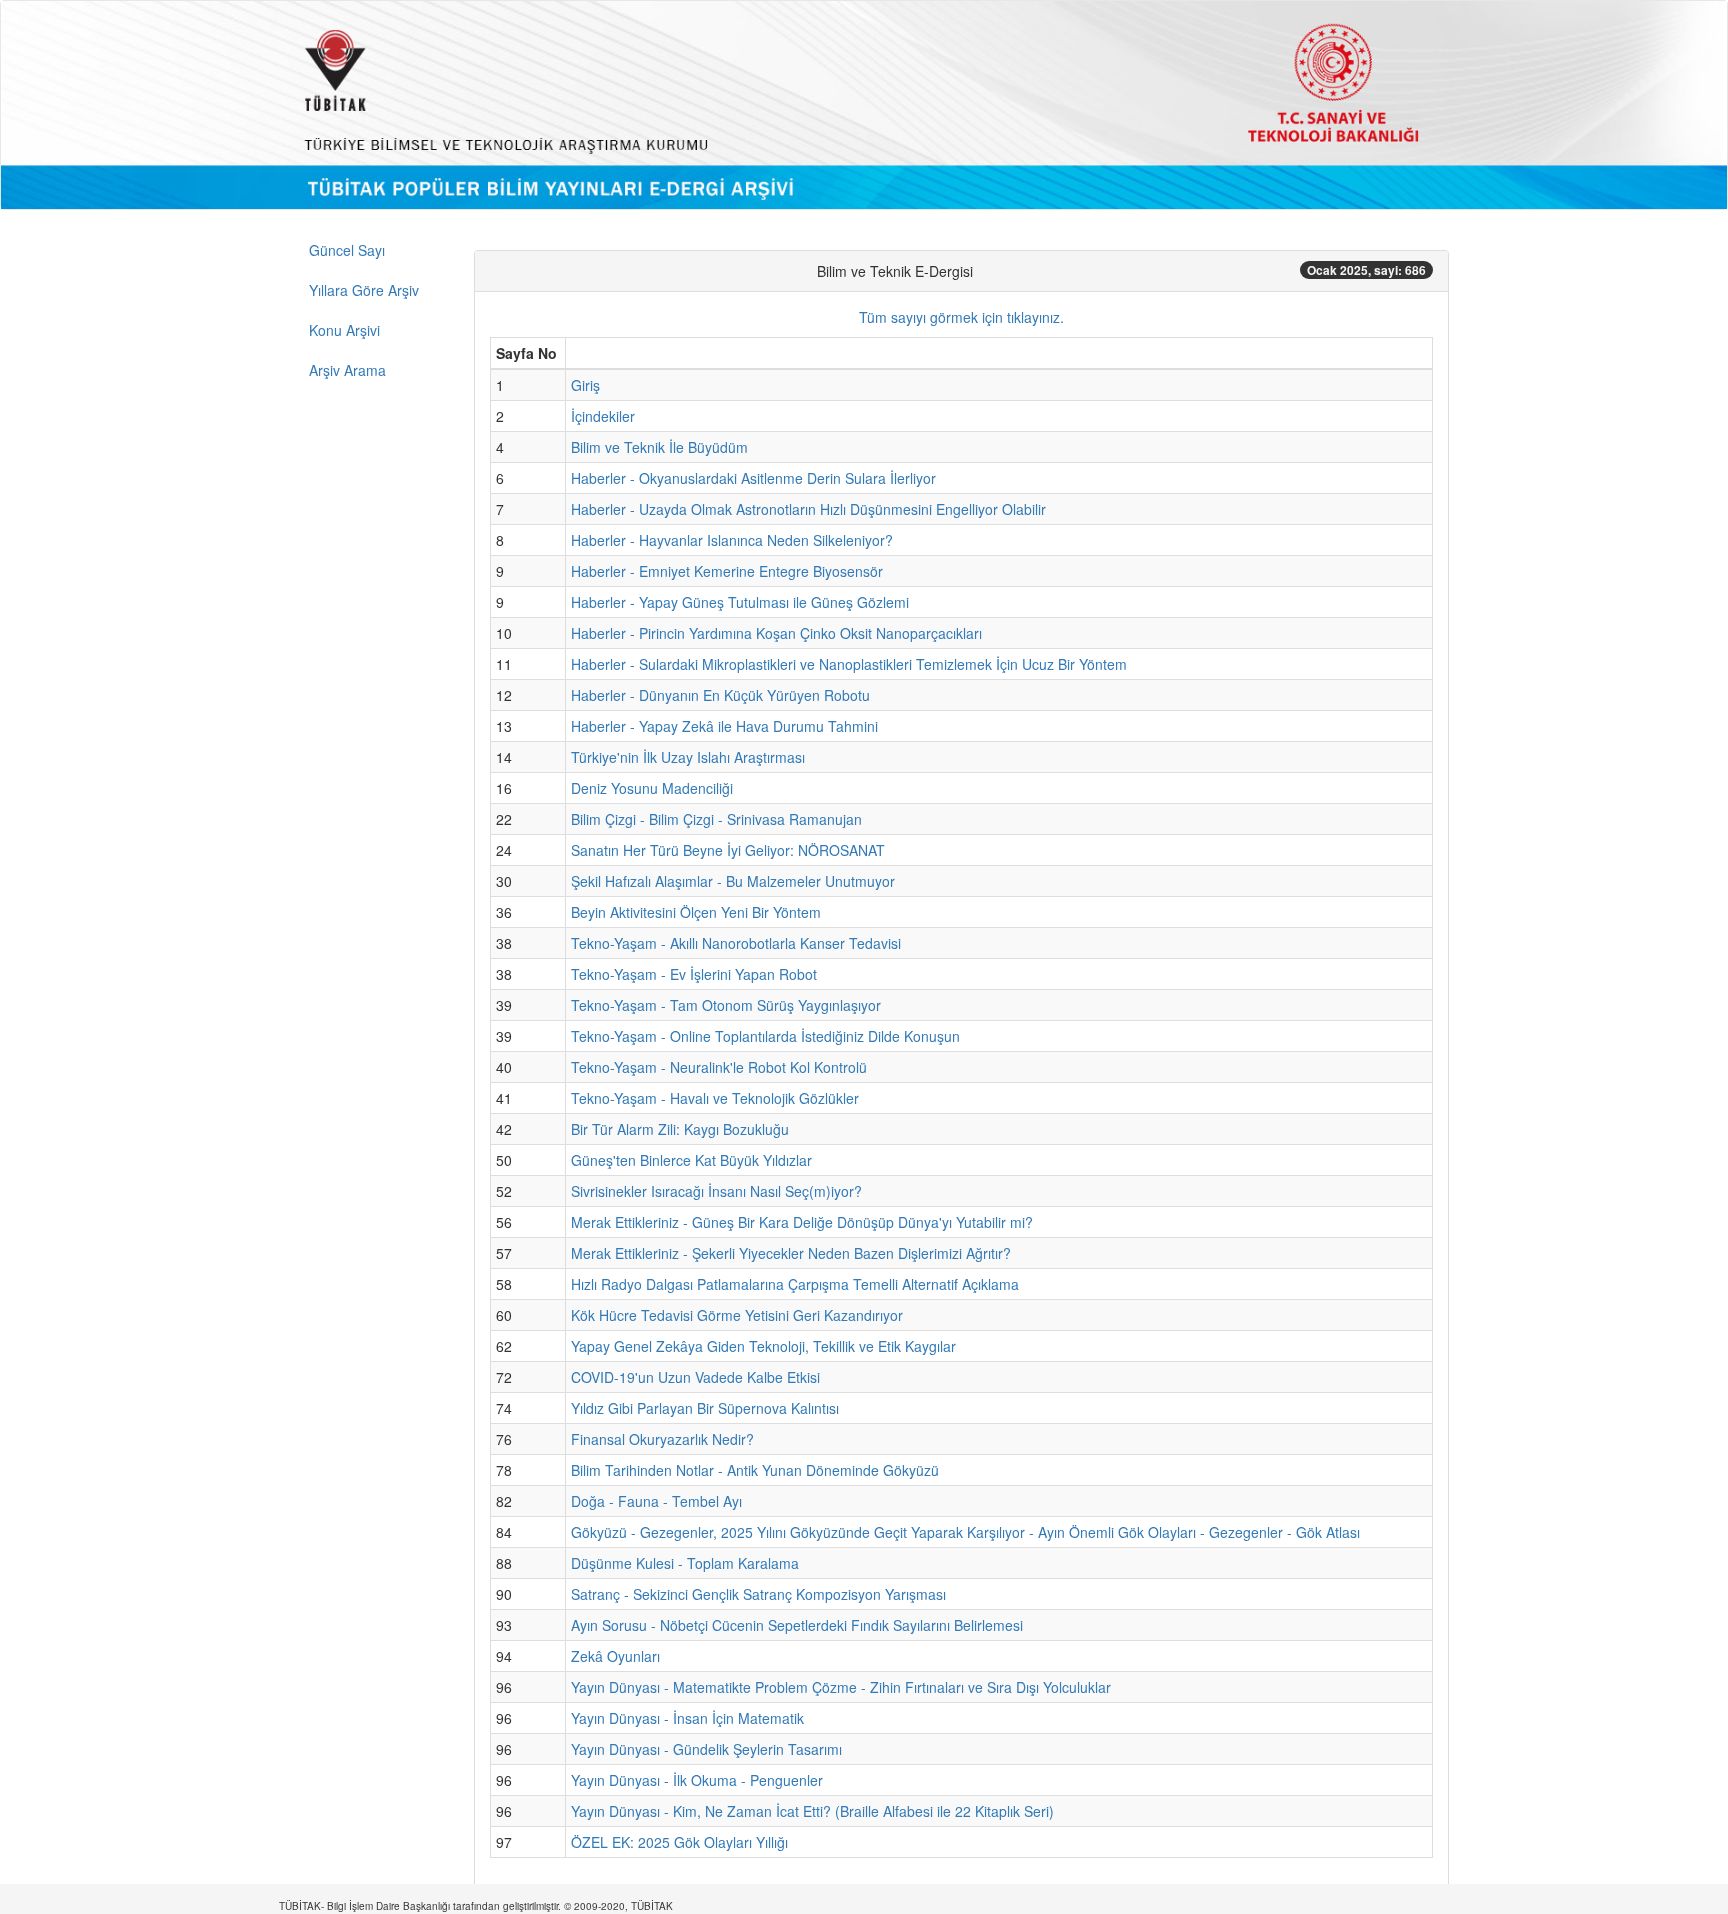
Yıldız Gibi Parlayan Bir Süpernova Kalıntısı (705, 1408)
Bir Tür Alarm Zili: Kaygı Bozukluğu (680, 1129)
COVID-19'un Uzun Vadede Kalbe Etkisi (695, 1377)
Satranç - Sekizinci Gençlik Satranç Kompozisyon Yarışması (758, 1594)
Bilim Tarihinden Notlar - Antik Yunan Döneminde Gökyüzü (755, 1470)
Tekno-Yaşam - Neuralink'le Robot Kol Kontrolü (719, 1067)
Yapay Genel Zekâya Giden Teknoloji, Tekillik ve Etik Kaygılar (763, 1346)
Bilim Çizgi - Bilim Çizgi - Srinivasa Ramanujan (716, 819)
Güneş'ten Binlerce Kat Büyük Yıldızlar (691, 1160)
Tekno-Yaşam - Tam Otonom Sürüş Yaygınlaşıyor (726, 1005)
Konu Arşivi (344, 330)
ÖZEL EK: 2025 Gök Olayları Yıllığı (679, 1842)
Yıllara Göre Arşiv (364, 290)
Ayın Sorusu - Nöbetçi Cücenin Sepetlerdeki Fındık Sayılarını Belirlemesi (797, 1625)
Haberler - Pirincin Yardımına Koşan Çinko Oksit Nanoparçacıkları (776, 633)
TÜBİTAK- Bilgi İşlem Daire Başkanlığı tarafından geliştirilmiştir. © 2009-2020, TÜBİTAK (476, 1906)
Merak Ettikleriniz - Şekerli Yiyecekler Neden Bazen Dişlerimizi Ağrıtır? (791, 1253)
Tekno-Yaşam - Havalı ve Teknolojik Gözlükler (715, 1098)
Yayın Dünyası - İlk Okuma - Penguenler (697, 1780)
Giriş (585, 385)
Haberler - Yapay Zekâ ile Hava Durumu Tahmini (724, 726)
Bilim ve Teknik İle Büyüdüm (659, 447)
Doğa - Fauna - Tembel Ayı (656, 1501)
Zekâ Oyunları (615, 1656)
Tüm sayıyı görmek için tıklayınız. (961, 317)
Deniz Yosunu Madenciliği (652, 788)
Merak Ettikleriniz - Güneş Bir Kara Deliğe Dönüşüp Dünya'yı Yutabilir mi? (802, 1222)
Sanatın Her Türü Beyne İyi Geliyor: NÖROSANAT (728, 850)
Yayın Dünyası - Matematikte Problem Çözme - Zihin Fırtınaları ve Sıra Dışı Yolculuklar (841, 1687)
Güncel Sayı (347, 250)
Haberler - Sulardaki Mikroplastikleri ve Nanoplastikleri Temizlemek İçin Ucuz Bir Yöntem (849, 664)
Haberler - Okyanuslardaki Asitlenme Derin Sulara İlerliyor (753, 478)
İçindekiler (603, 416)
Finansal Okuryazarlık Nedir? (662, 1439)
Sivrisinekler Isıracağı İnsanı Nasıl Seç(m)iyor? (716, 1191)
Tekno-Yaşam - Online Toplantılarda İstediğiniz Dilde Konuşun (765, 1036)
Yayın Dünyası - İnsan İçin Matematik (687, 1718)
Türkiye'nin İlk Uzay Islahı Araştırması (688, 757)
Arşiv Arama (347, 370)
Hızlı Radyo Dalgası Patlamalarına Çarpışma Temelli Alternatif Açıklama (795, 1284)
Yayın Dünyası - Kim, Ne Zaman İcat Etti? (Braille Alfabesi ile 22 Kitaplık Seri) (812, 1811)
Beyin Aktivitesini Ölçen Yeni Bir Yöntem (696, 912)
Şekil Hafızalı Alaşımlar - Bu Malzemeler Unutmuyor (733, 881)
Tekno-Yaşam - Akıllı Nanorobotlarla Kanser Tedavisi (736, 943)
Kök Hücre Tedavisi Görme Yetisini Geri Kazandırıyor (737, 1315)
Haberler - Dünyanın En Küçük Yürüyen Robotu (720, 695)
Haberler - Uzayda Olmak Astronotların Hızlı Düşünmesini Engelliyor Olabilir (808, 509)
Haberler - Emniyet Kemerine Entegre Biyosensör (727, 571)
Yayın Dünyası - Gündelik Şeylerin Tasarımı (706, 1749)
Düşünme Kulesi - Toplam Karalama (685, 1563)
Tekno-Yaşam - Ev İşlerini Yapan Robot (694, 974)
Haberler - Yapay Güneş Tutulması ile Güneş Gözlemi (740, 602)
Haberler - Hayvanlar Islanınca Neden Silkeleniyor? (732, 540)
